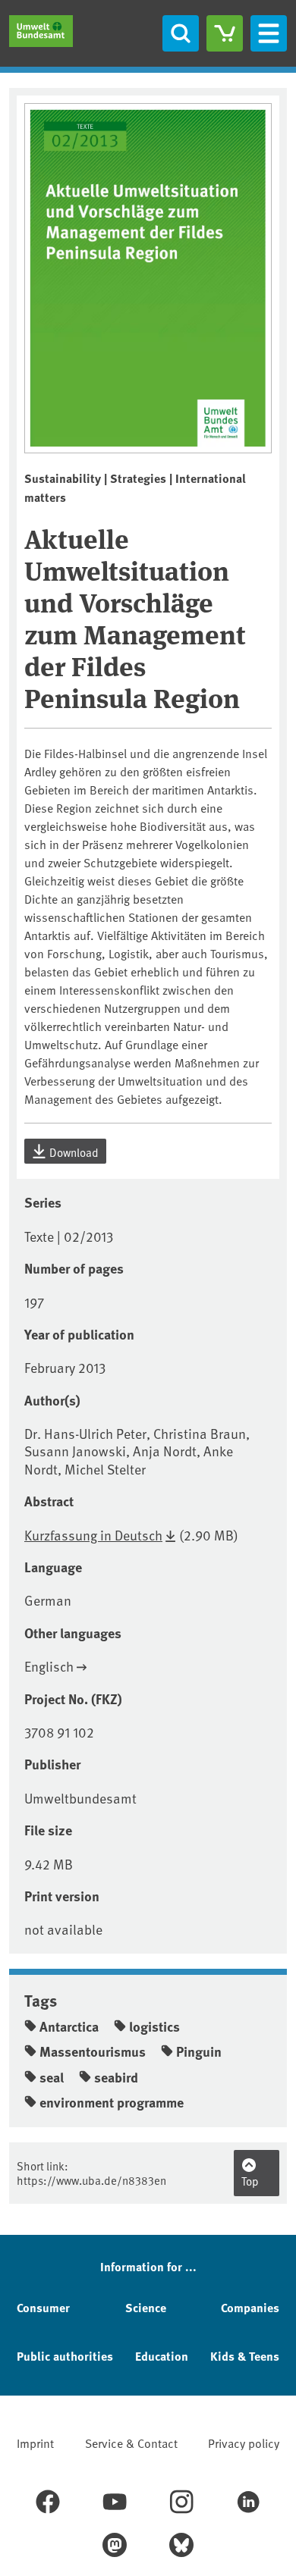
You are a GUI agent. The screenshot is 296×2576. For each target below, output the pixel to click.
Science (146, 2307)
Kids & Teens (245, 2356)
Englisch (49, 1666)
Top (250, 2181)
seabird (116, 2077)
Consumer (43, 2307)
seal (52, 2077)
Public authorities (65, 2356)
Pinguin (199, 2051)
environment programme (112, 2102)
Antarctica (69, 2026)
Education (162, 2356)
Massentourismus (93, 2051)
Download (73, 1152)
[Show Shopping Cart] (225, 33)
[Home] (41, 31)
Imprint (35, 2443)
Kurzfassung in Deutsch (93, 1535)
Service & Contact (131, 2443)
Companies (250, 2307)
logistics (154, 2026)
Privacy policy (244, 2443)
